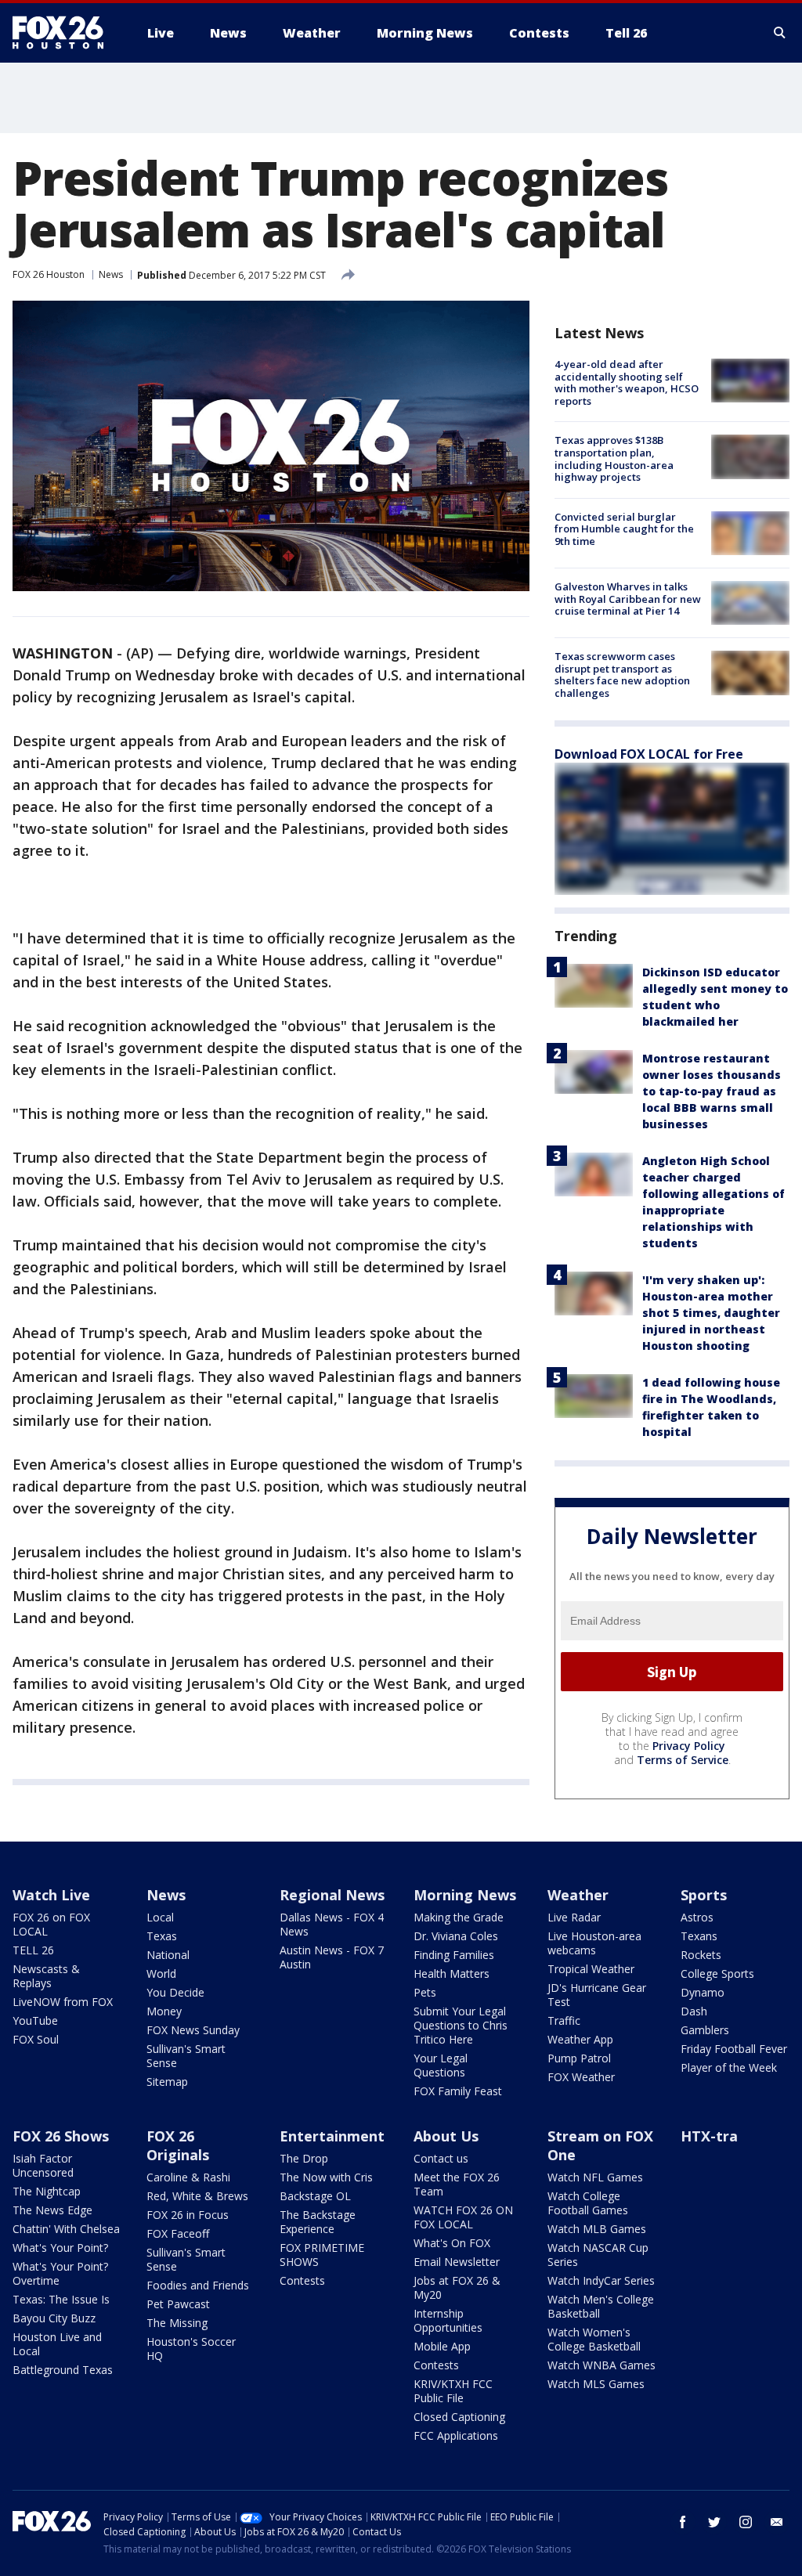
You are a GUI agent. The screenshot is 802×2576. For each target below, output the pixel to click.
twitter (714, 2522)
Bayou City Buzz (54, 2318)
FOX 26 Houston (49, 274)
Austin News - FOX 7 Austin (332, 1957)
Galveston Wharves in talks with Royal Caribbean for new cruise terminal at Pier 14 (628, 599)
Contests (302, 2280)
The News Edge (52, 2210)
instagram (746, 2522)
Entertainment (332, 2136)
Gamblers (705, 2030)
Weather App (580, 2039)
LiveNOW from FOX (63, 2002)
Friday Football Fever (734, 2049)
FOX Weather (581, 2077)
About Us (446, 2136)
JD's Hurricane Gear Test (597, 1995)
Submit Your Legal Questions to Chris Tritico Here (461, 2025)
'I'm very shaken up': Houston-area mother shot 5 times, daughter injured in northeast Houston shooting (711, 1313)
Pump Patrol (579, 2058)
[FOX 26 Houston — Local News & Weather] (64, 33)
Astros (697, 1917)
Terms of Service (683, 1760)
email (777, 2522)
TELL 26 (33, 1950)
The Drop (304, 2158)
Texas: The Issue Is (61, 2299)
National (168, 1955)
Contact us (441, 2158)
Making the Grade (459, 1917)
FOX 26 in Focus (188, 2215)
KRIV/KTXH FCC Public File (453, 2391)
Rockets (701, 1955)
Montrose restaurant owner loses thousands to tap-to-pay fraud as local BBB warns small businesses (712, 1091)
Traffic (564, 2020)
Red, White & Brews (197, 2196)
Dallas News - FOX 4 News (332, 1924)
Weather (578, 1895)
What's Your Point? (60, 2248)
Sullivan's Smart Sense (186, 2056)
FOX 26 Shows (61, 2136)
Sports (704, 1895)
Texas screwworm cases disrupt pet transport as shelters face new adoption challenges (622, 675)
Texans (699, 1936)
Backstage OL (315, 2196)
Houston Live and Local (57, 2344)
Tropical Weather (591, 1969)
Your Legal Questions (441, 2065)
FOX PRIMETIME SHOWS (322, 2255)
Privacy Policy (689, 1746)
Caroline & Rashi (188, 2177)
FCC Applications (456, 2435)
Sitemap (167, 2082)
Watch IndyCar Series (601, 2280)
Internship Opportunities (448, 2320)
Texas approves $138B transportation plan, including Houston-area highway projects (614, 458)
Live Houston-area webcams (594, 1943)
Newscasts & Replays (46, 1976)
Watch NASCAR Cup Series (598, 2255)
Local (160, 1917)
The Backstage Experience (318, 2222)
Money (164, 2011)
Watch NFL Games (595, 2177)
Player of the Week (729, 2067)
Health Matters (452, 1973)
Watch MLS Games (596, 2384)
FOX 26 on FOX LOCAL (51, 1924)
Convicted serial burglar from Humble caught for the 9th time (624, 529)
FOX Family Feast (458, 2091)
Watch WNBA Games (601, 2365)
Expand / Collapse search (780, 33)
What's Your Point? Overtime (60, 2273)
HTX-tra (709, 2136)
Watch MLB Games (597, 2229)
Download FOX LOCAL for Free (649, 754)
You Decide (175, 1992)
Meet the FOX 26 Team (457, 2184)
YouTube (35, 2020)
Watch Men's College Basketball (601, 2306)
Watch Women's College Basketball (594, 2339)
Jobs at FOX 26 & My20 (457, 2287)
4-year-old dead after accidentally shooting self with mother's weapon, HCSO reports (627, 382)
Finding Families (454, 1955)
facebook (683, 2522)
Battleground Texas (63, 2370)
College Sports (717, 1973)
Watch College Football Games (588, 2203)
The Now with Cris (326, 2177)
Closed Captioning (459, 2417)
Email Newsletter (457, 2262)
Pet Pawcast (178, 2304)
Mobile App (442, 2346)
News (111, 274)
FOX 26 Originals (178, 2145)
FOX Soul (36, 2039)
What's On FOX (452, 2243)
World (161, 1973)
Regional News (332, 1895)
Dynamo (703, 1992)
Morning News (465, 1895)
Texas (162, 1936)
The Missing (177, 2323)
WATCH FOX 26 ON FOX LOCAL (463, 2217)
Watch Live (51, 1895)
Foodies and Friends (198, 2285)
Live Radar (574, 1917)
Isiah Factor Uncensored (43, 2165)
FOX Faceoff (178, 2233)
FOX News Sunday (193, 2030)
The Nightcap (47, 2191)
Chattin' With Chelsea (66, 2229)
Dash (694, 2011)
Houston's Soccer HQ (191, 2349)
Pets (425, 1992)
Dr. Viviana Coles (456, 1936)
